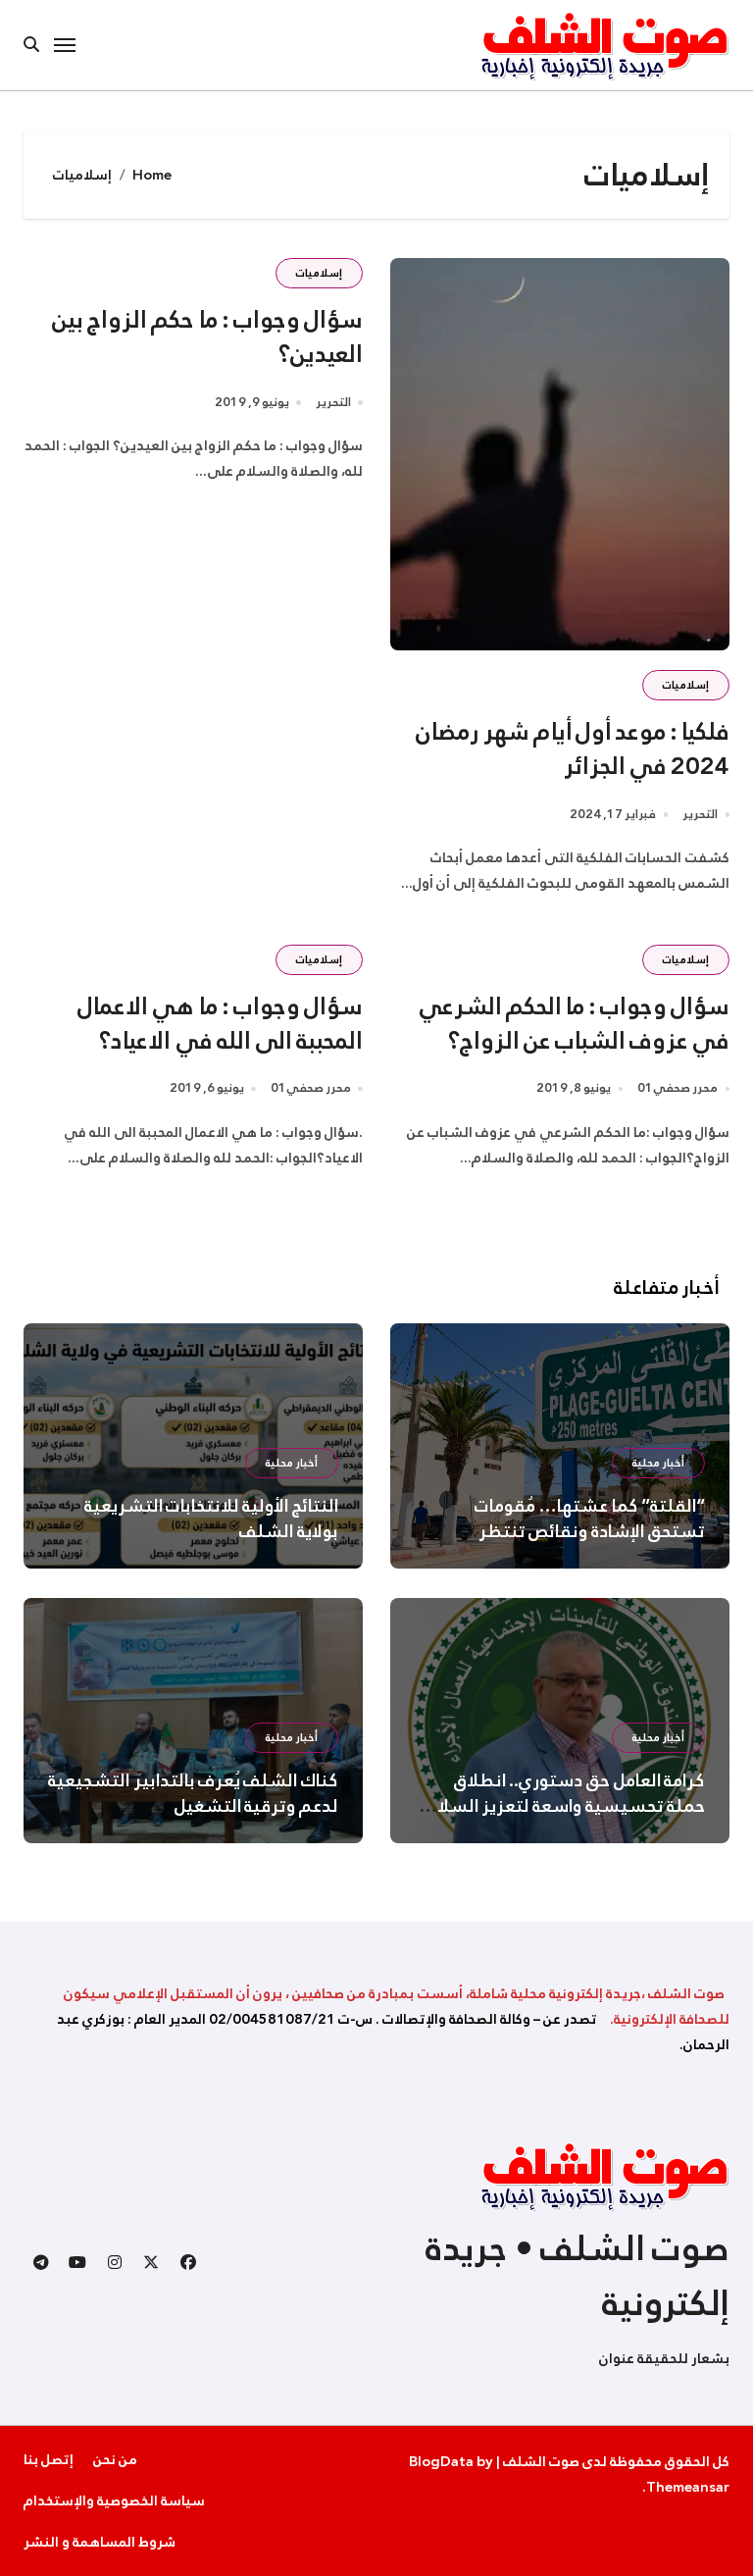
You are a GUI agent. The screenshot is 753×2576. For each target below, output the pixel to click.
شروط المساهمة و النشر (100, 2542)
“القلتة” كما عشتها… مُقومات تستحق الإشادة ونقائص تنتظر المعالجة (590, 1531)
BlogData (441, 2461)
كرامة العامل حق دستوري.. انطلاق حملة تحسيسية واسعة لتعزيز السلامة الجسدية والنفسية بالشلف (562, 1806)
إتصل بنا (49, 2459)
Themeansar (688, 2487)
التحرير (700, 815)
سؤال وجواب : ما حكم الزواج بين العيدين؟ (207, 337)
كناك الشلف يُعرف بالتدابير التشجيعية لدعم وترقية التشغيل (193, 1793)
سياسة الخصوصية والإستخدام (114, 2500)
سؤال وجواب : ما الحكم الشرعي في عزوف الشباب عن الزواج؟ (574, 1024)
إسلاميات (686, 685)
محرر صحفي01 (678, 1088)
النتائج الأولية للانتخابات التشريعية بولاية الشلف (211, 1519)
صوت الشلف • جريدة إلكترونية (577, 2276)
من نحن (115, 2459)
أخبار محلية (658, 1463)
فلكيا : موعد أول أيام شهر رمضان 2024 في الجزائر (573, 749)
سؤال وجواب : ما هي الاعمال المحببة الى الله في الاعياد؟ (220, 1024)
